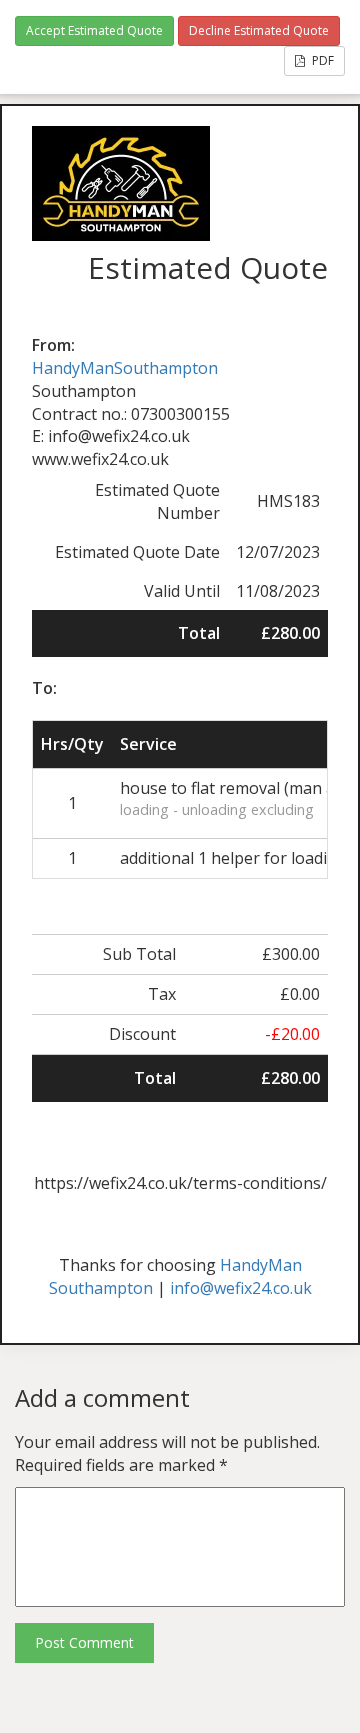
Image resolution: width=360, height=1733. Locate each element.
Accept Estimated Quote (94, 30)
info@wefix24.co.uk (241, 1288)
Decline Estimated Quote (259, 30)
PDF (321, 60)
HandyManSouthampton (125, 368)
